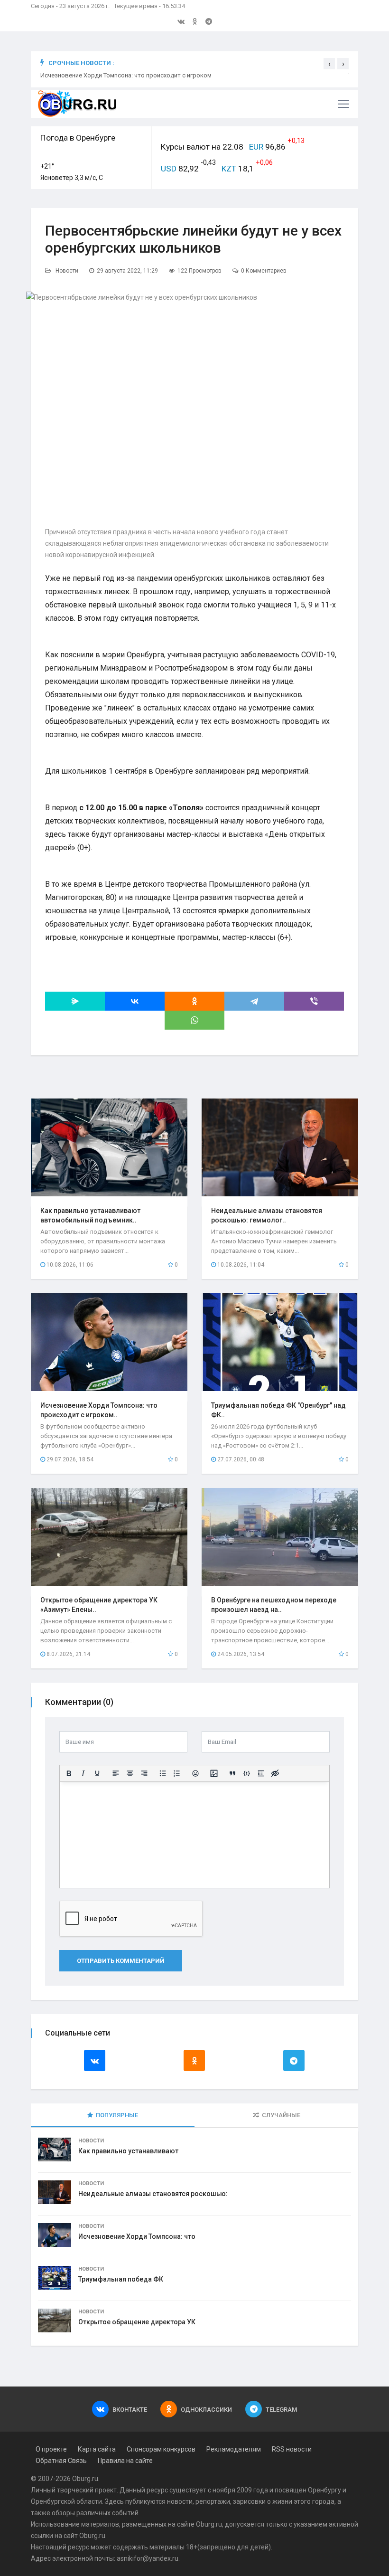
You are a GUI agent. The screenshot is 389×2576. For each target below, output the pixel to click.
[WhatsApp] (194, 1020)
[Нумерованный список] (177, 1773)
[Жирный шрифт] (69, 1773)
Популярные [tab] (117, 2115)
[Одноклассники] (194, 1001)
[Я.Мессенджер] (75, 1001)
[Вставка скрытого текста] (275, 1773)
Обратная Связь (61, 2461)
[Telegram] (254, 1001)
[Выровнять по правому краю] (144, 1773)
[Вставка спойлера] (261, 1773)
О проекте (51, 2449)
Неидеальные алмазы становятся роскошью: (153, 2194)
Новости (67, 271)
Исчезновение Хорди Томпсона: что (137, 2236)
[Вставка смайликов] (195, 1773)
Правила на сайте (125, 2461)
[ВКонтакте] (135, 1001)
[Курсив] (83, 1773)
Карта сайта (97, 2449)
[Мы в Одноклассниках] (195, 21)
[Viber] (314, 1001)
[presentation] (329, 64)
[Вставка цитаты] (232, 1773)
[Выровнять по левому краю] (116, 1773)
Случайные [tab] (281, 2115)
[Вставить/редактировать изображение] (214, 1773)
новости (180, 2501)
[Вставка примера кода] (247, 1773)
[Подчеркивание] (97, 1773)
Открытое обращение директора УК (137, 2322)
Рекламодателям (234, 2449)
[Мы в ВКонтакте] (181, 21)
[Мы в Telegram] (209, 21)
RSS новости (292, 2449)
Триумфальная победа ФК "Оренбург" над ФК (105, 75)
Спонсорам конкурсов (161, 2449)
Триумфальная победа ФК (121, 2279)
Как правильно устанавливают (128, 2151)
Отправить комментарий (121, 1961)
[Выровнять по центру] (130, 1773)
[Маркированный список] (163, 1773)
